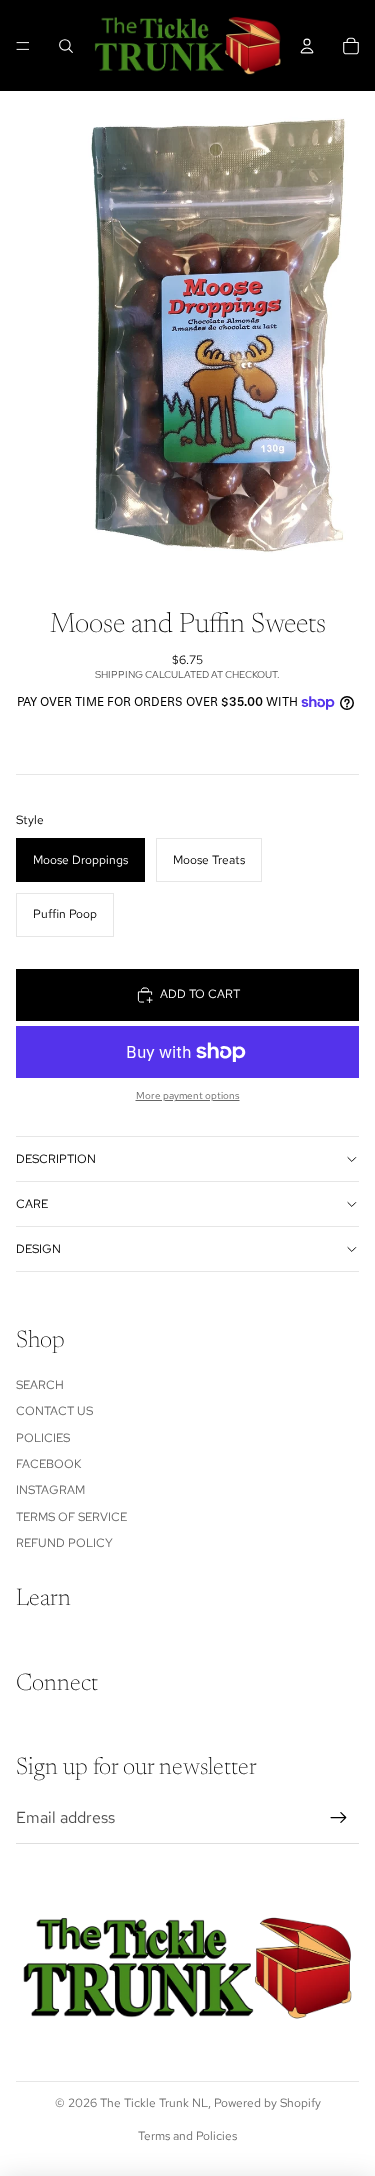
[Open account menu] (307, 46)
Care (32, 1204)
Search (40, 1385)
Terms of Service (71, 1517)
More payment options (188, 1095)
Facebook (48, 1464)
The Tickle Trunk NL (154, 2103)
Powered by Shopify (267, 2103)
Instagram (50, 1490)
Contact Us (54, 1411)
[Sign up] (339, 1818)
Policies (43, 1438)
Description (56, 1159)
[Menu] (23, 46)
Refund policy (64, 1543)
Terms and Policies (187, 2136)
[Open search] (66, 46)
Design (38, 1249)
